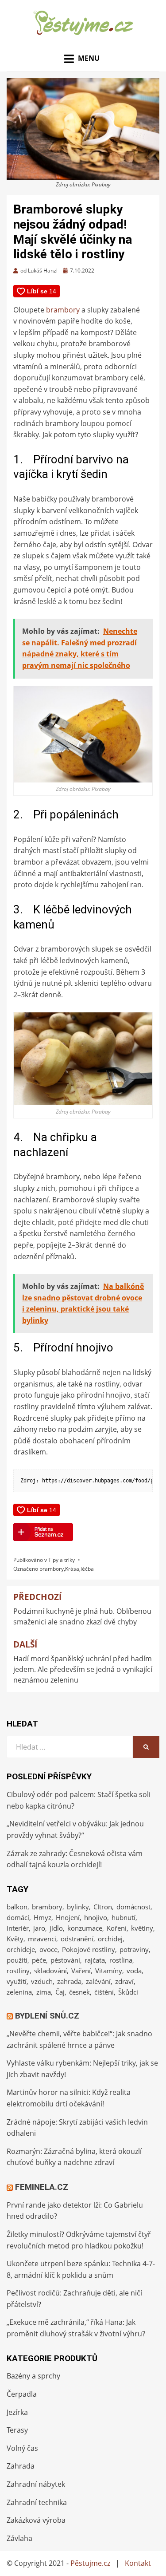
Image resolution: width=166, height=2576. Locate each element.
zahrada (69, 1981)
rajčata (95, 1960)
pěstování (65, 1960)
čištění (104, 1992)
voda (134, 1971)
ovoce (48, 1949)
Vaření (81, 1971)
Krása (72, 1569)
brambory (63, 310)
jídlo (56, 1928)
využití (17, 1981)
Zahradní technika (37, 2502)
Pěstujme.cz (90, 2563)
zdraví (124, 1981)
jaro (39, 1928)
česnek (79, 1992)
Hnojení (68, 1917)
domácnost (133, 1907)
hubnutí (124, 1917)
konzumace (85, 1928)
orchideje (21, 1949)
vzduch (42, 1981)
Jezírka (17, 2412)
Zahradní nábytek (36, 2484)
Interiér (18, 1928)
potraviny (134, 1949)
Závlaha (19, 2538)
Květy (15, 1939)
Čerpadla (22, 2394)
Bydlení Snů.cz (47, 2016)
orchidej (110, 1939)
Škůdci (128, 1992)
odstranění (77, 1939)
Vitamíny (109, 1971)
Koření (117, 1928)
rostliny (18, 1971)
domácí (18, 1917)
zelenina (19, 1992)
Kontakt (138, 2563)
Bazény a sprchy (33, 2376)
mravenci (42, 1939)
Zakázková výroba (36, 2520)
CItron (103, 1907)
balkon (17, 1907)
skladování (50, 1971)
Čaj (60, 1992)
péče (39, 1960)
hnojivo (96, 1917)
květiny (142, 1928)
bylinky (78, 1907)
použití (17, 1960)
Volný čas (22, 2448)
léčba (87, 1569)
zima (44, 1992)
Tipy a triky (62, 1560)
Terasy (17, 2430)
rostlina (121, 1960)
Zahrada (21, 2466)
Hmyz (42, 1917)
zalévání (98, 1981)
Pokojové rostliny (89, 1949)
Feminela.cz (42, 2187)
